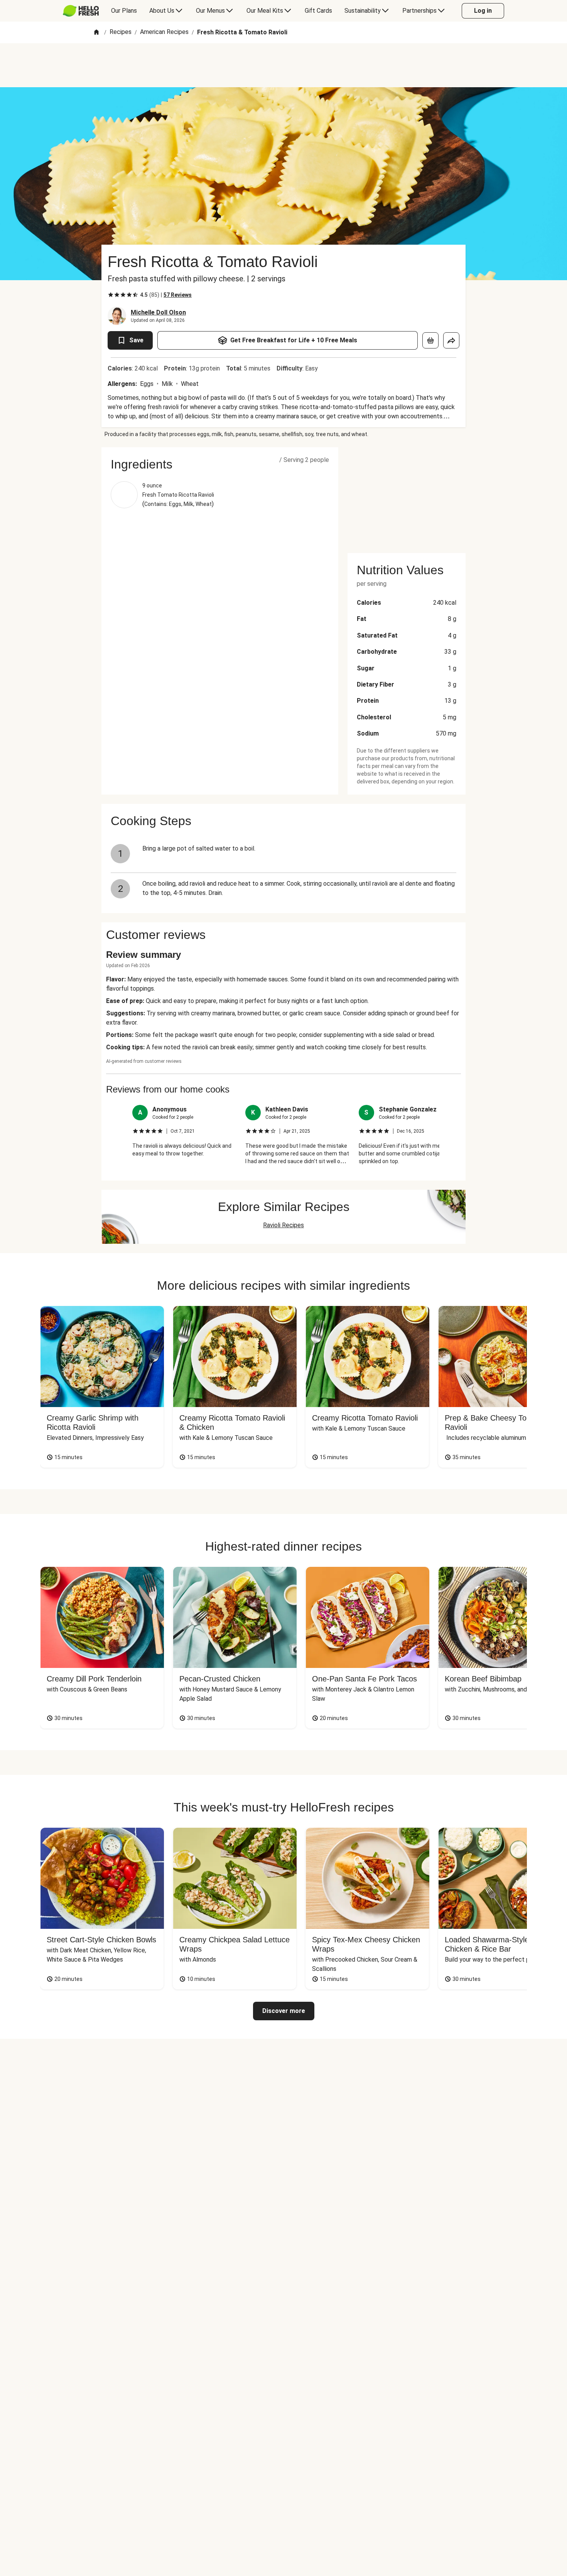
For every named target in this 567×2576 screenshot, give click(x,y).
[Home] (96, 33)
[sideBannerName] (407, 496)
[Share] (451, 340)
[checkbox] (111, 295)
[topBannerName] (283, 65)
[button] (220, 464)
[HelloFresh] (81, 11)
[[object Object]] (430, 340)
